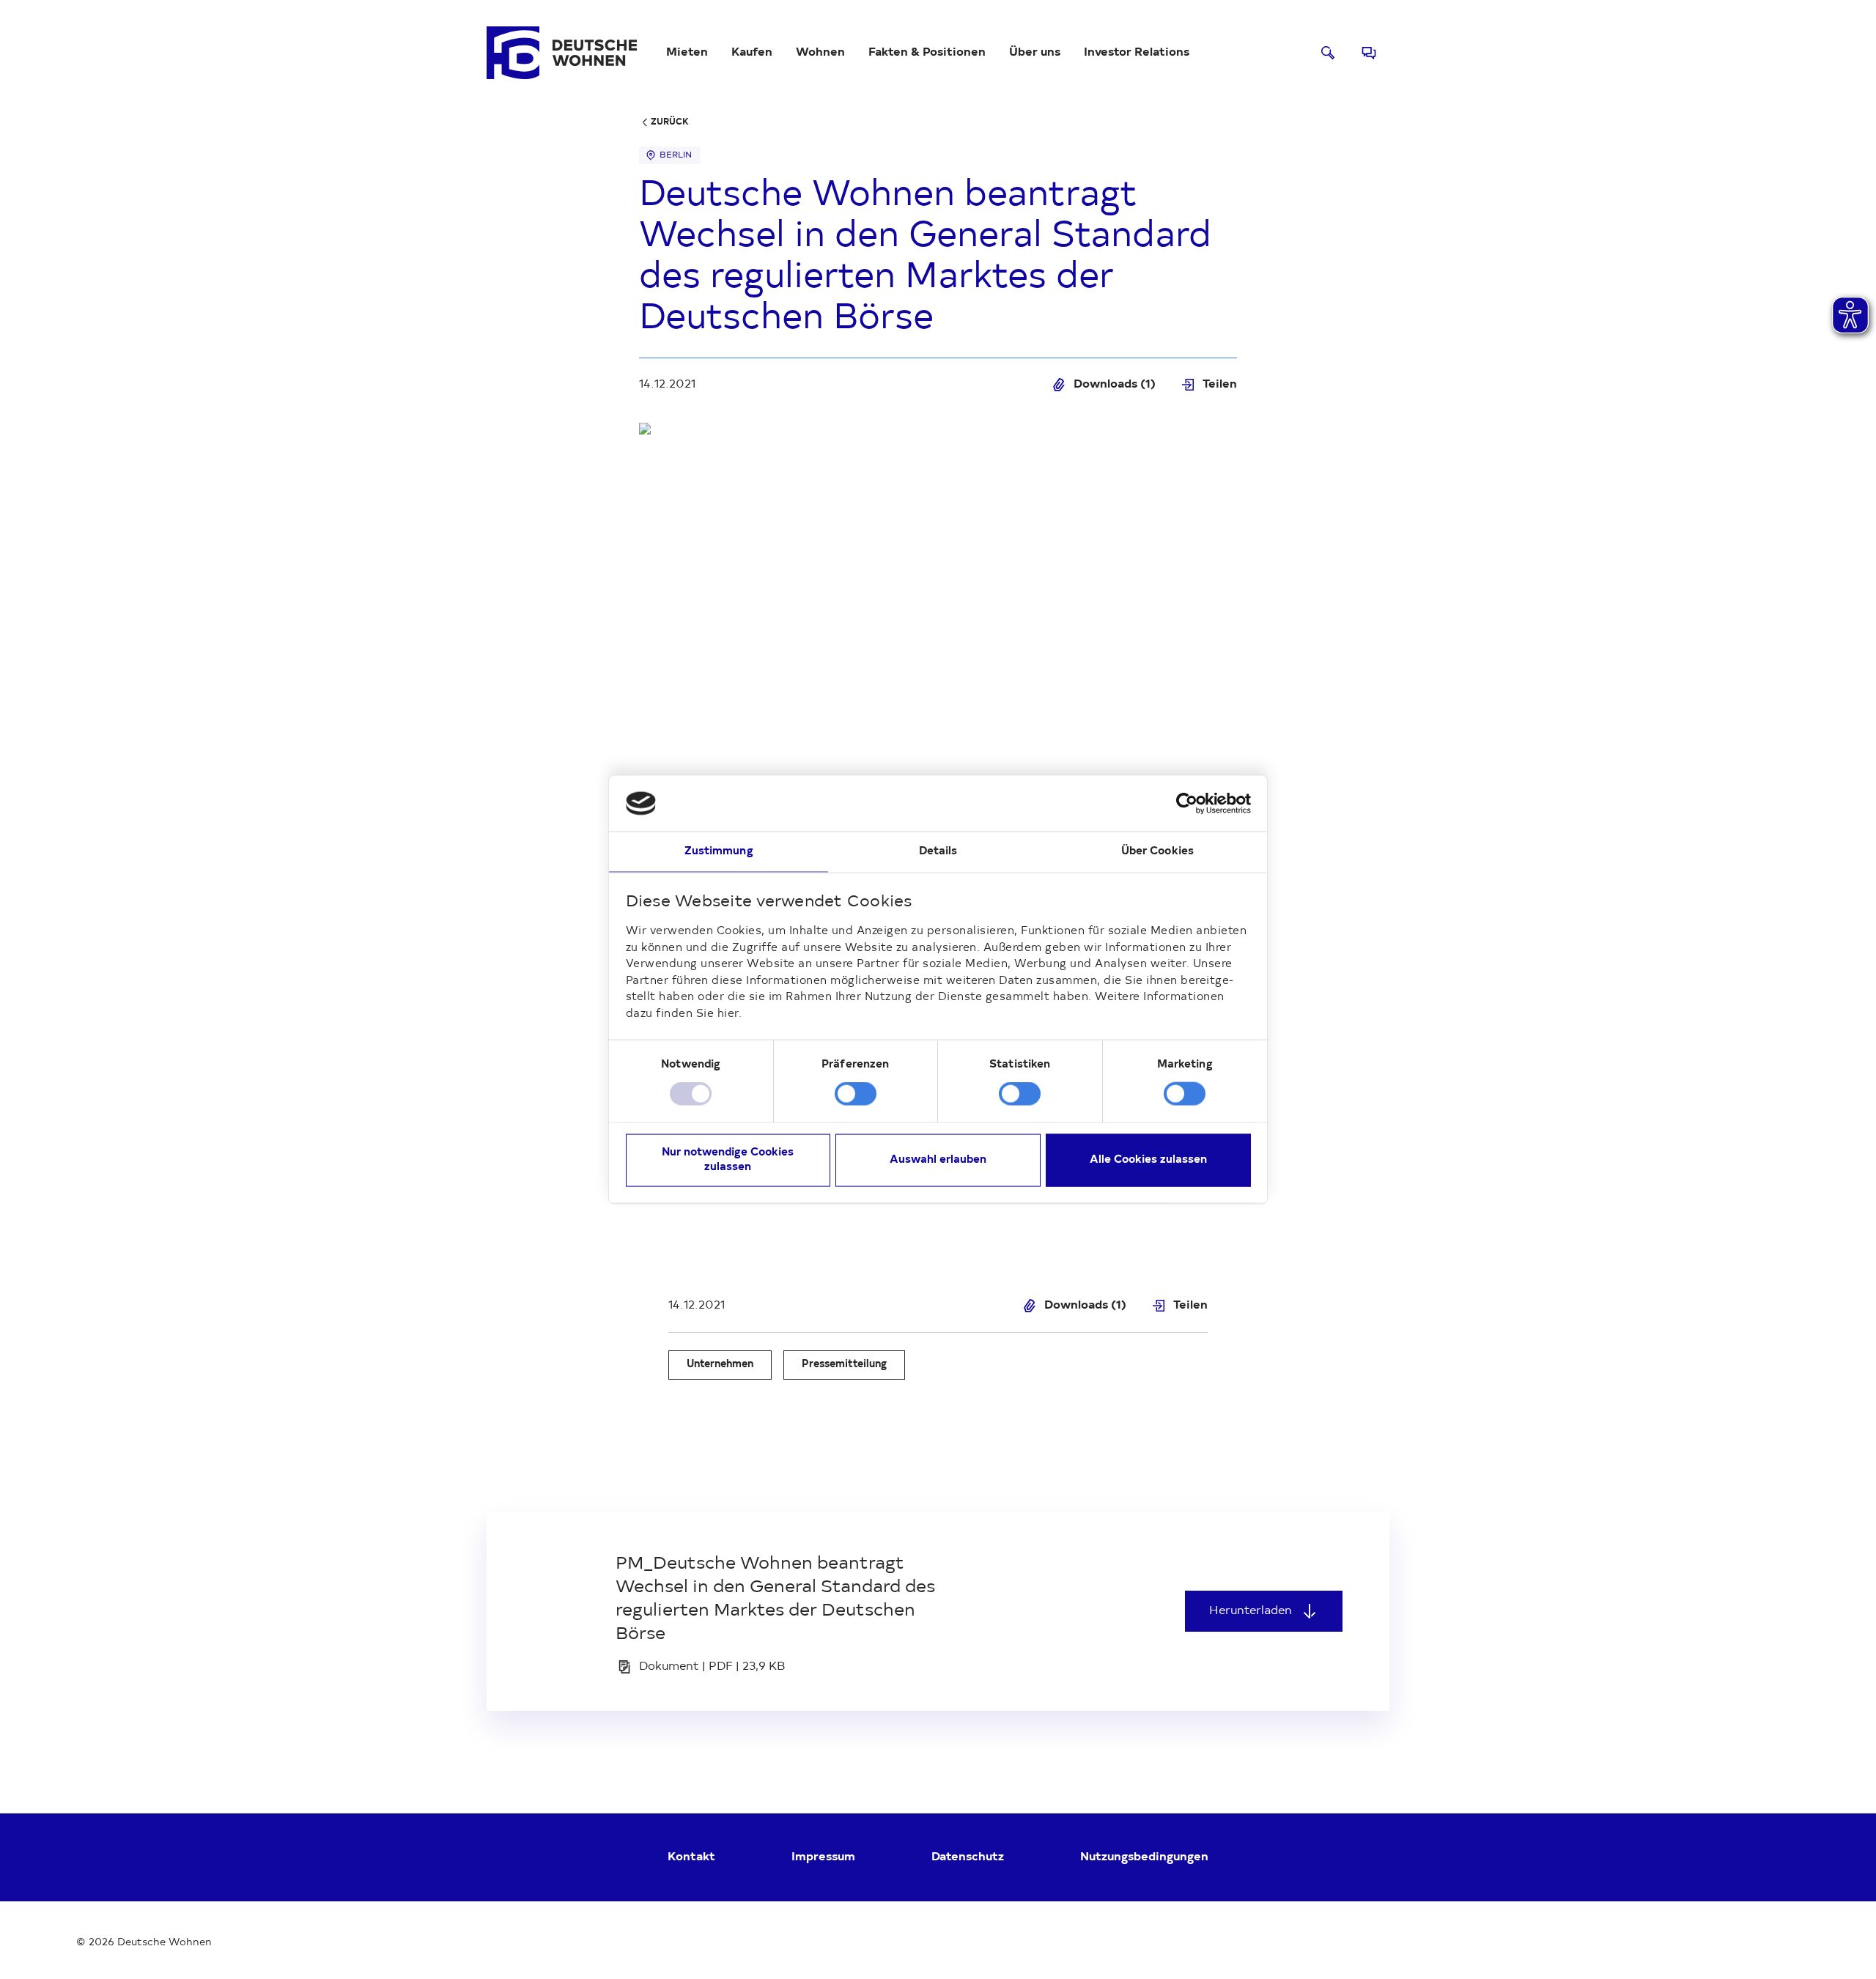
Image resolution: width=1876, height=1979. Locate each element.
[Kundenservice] (1369, 53)
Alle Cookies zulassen (1148, 1159)
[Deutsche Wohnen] (562, 53)
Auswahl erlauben (938, 1159)
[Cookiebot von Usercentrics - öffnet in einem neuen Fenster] (1187, 804)
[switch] (856, 1094)
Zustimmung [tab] (719, 852)
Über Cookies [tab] (1157, 852)
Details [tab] (938, 852)
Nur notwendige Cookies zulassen (728, 1159)
